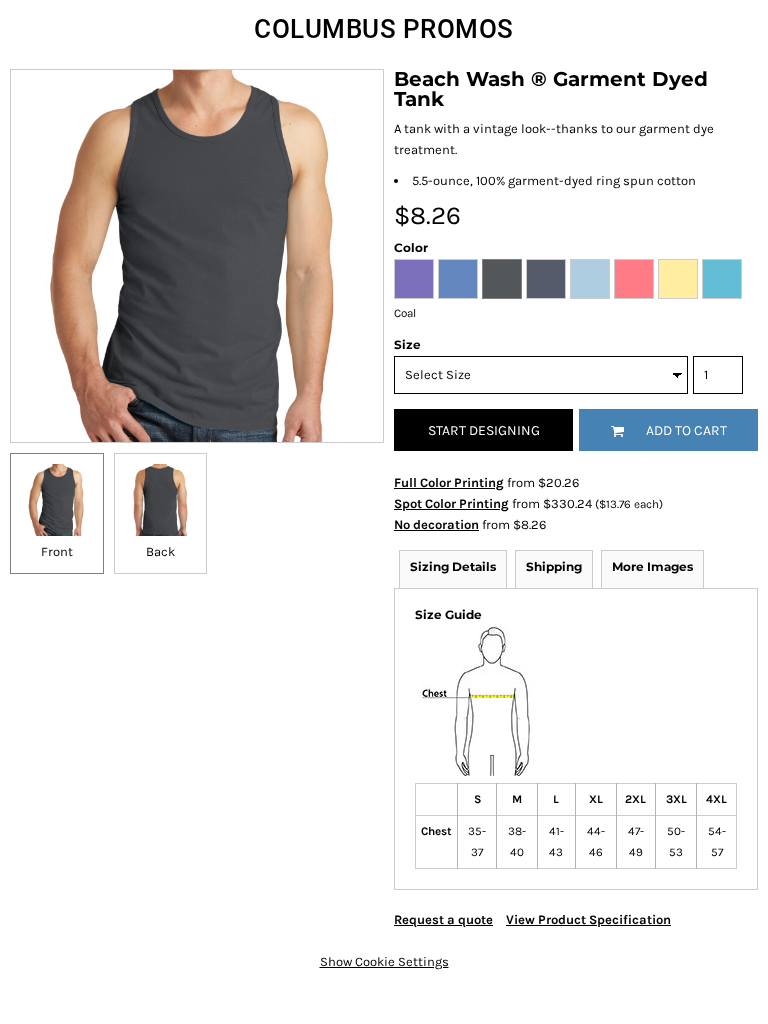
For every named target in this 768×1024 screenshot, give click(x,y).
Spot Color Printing (451, 503)
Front (57, 551)
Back (160, 551)
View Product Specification (588, 919)
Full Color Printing (449, 482)
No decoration (436, 524)
